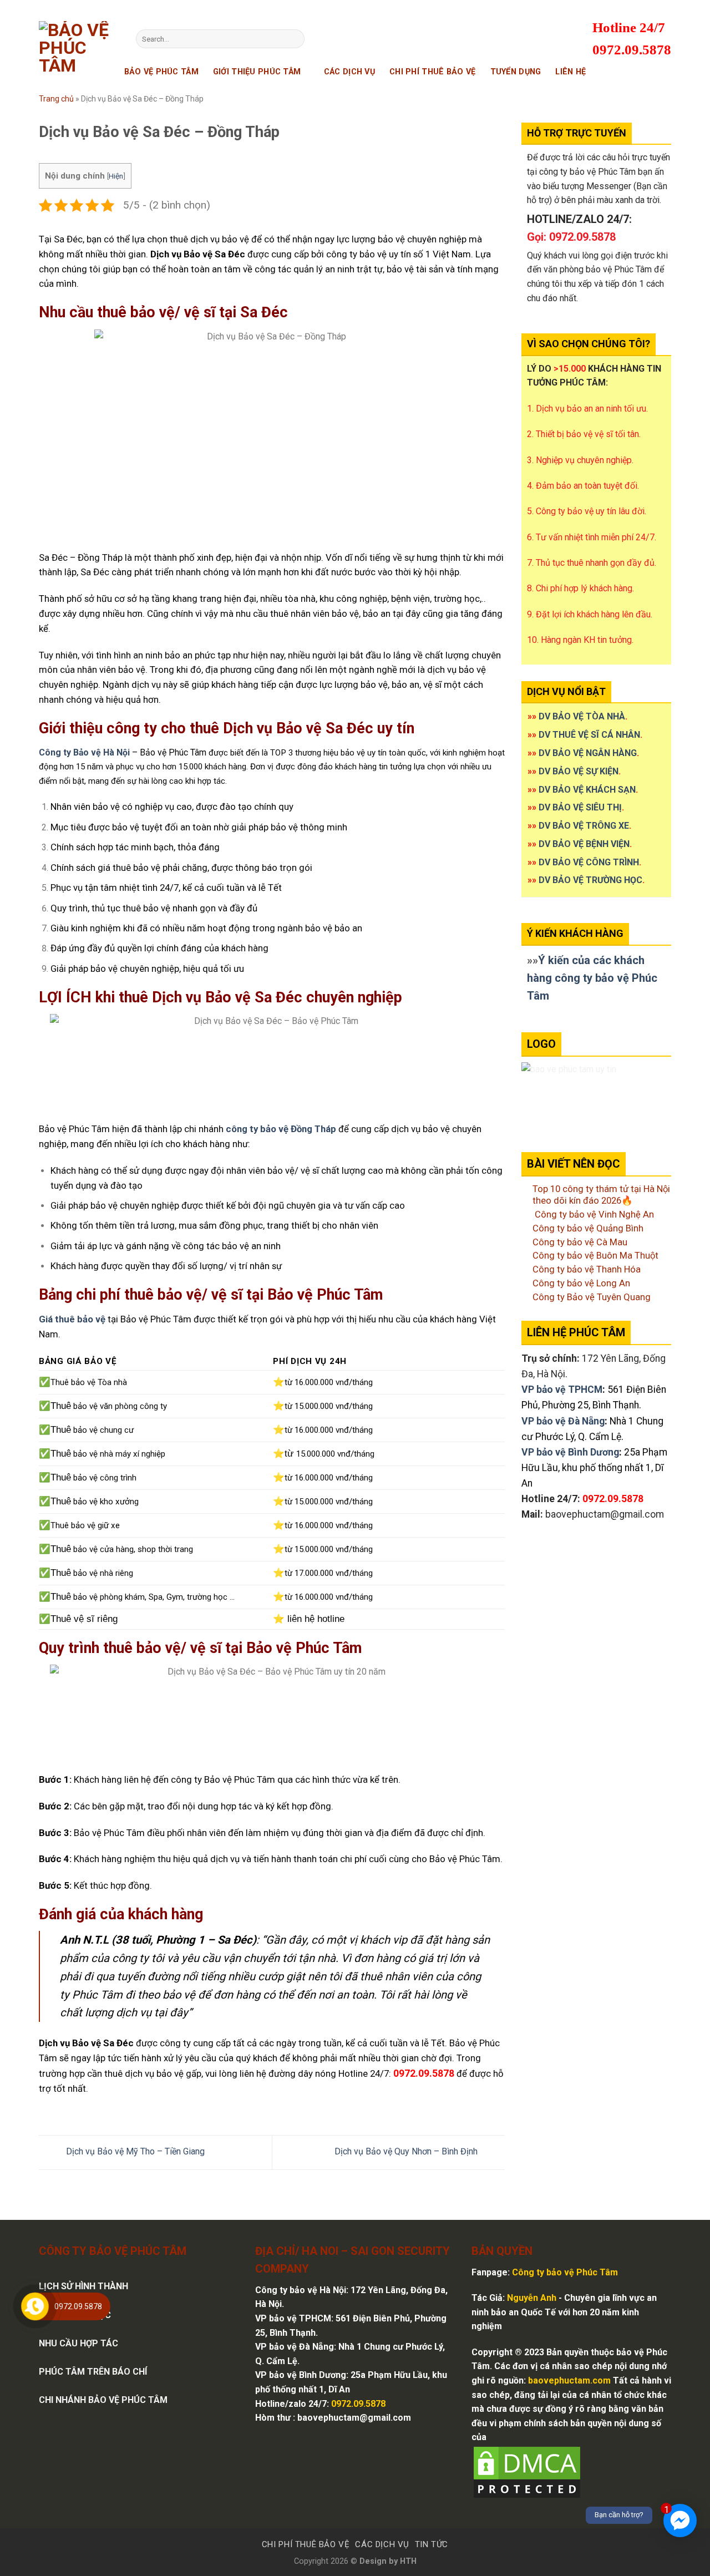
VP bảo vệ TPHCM (562, 1390)
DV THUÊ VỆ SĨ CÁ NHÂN (589, 735)
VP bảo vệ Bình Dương (570, 1452)
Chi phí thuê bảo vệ (432, 72)
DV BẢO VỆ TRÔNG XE (584, 826)
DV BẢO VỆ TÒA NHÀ (582, 716)
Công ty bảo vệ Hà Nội (301, 2290)
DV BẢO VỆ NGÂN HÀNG (588, 753)
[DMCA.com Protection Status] (527, 2471)
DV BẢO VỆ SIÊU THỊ (580, 807)
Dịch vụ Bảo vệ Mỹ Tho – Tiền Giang (134, 2152)
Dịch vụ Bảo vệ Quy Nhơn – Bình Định (407, 2152)
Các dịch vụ (349, 72)
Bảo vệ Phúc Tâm (161, 72)
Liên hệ (570, 72)
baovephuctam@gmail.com (605, 1514)
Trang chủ (56, 99)
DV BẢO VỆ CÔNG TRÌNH (589, 862)
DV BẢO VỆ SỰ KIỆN (579, 771)
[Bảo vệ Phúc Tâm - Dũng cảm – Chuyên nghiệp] (79, 60)
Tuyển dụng (516, 72)
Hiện (116, 176)
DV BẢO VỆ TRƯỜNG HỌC (590, 880)
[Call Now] (35, 2306)
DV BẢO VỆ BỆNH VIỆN (584, 844)
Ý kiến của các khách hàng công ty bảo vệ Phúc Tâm (592, 978)
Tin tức (432, 2544)
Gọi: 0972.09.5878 (571, 237)
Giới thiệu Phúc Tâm (257, 72)
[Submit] (294, 39)
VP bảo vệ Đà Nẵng (563, 1421)
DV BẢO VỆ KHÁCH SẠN (587, 790)
